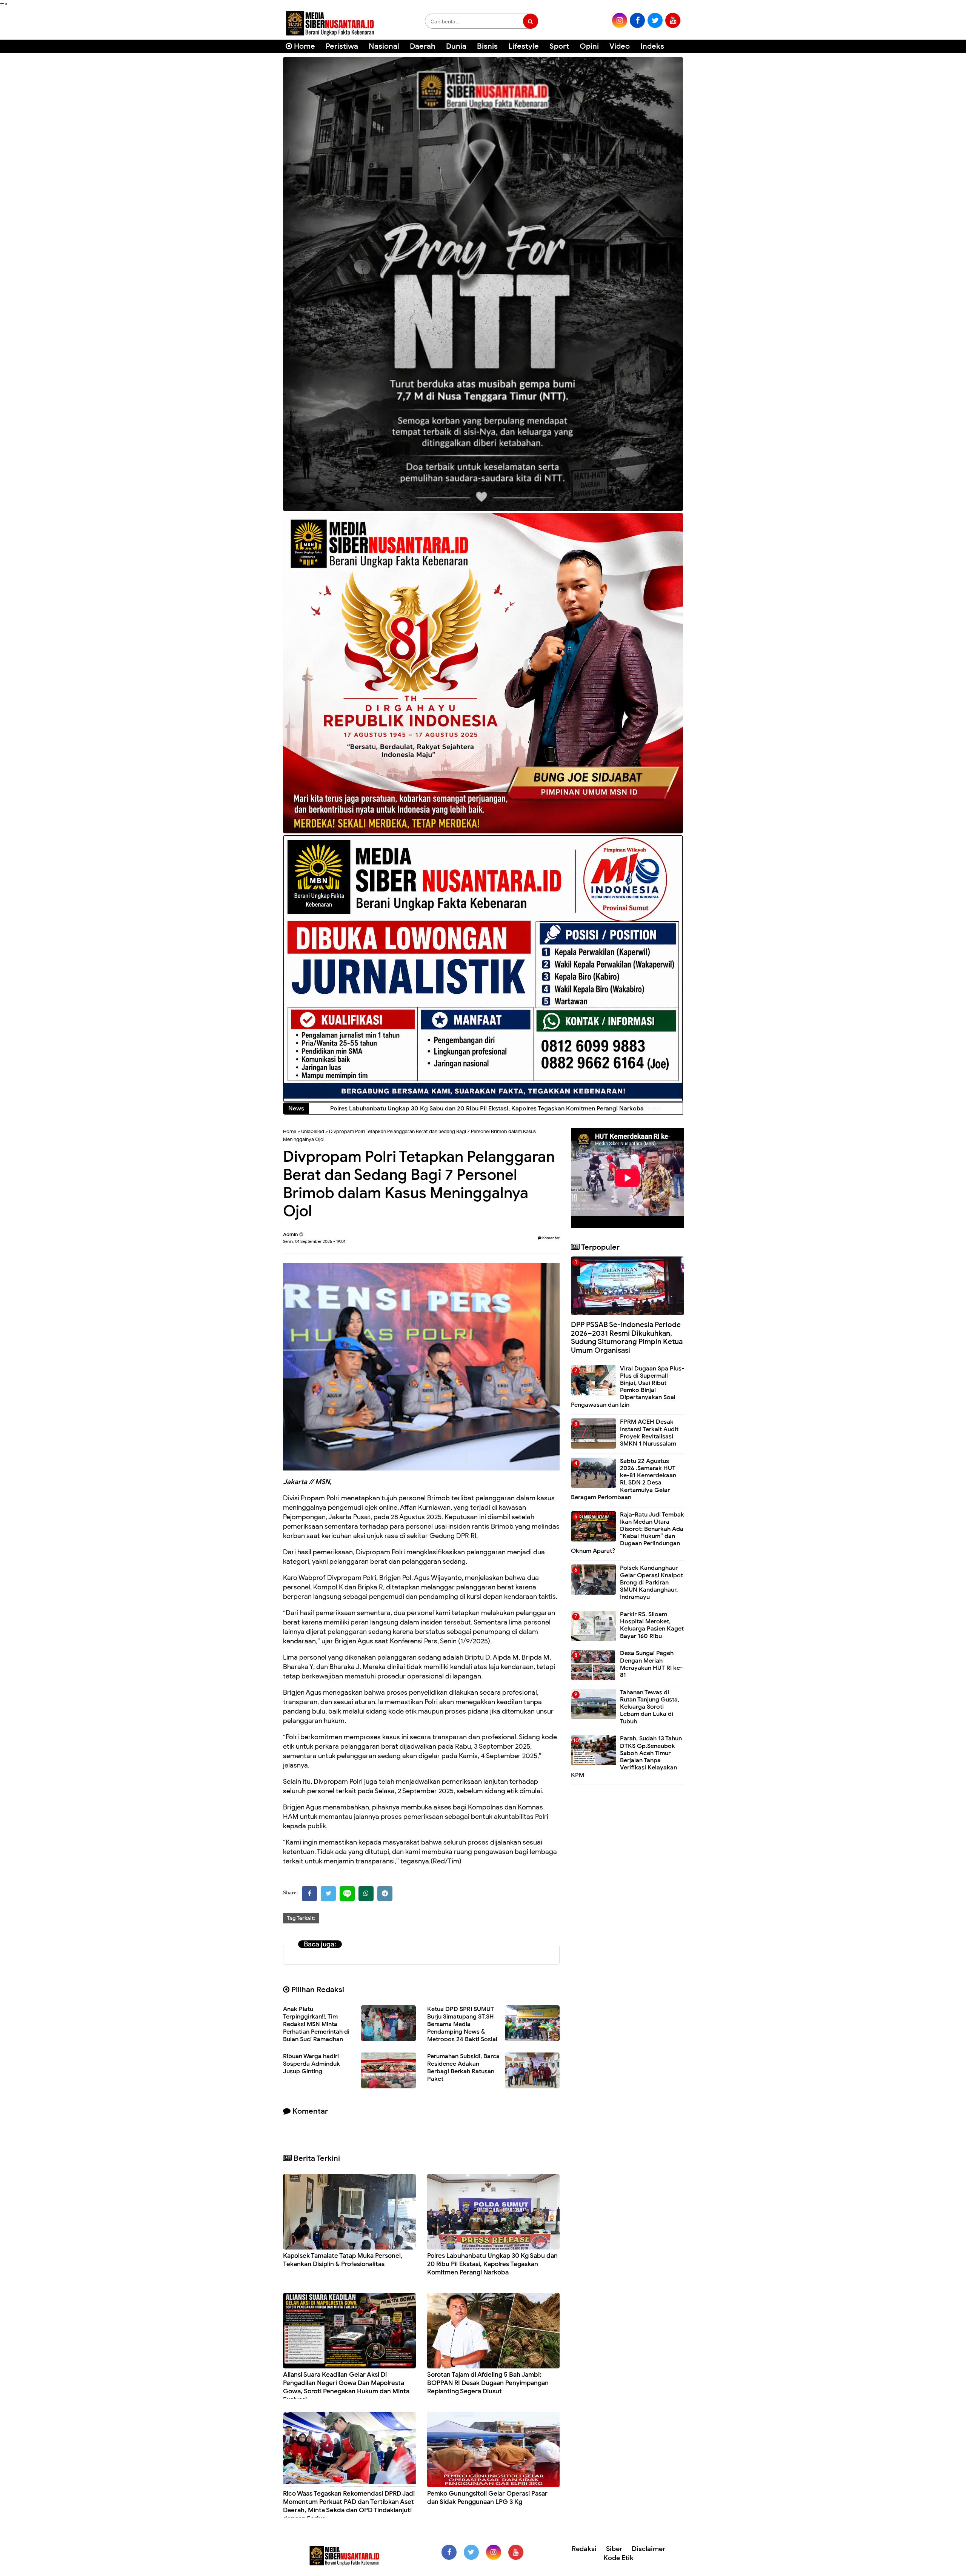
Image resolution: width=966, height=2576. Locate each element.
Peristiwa (342, 46)
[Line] (347, 1894)
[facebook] (637, 20)
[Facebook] (309, 1894)
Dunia (456, 46)
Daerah (423, 46)
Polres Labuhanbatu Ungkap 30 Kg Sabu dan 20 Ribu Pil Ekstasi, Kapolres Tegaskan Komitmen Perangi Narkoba (492, 2264)
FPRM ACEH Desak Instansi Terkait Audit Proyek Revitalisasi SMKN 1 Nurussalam (649, 1433)
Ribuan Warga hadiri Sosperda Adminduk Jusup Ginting (311, 2064)
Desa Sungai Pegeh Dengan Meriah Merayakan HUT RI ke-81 (651, 1664)
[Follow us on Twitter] (471, 2552)
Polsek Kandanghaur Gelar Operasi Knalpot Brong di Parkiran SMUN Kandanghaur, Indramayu (651, 1582)
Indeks (652, 46)
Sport (559, 46)
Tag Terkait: (301, 1918)
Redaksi (584, 2549)
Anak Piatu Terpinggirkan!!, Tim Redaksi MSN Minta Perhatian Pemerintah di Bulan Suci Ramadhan (316, 2024)
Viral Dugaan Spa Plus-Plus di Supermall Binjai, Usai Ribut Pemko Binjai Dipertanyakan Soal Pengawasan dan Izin (628, 1387)
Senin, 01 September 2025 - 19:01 (314, 1241)
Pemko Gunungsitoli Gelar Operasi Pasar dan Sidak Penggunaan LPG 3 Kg (487, 2498)
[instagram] (620, 20)
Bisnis (487, 46)
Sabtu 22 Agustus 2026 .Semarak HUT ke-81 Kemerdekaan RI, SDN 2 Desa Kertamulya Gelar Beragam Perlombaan (624, 1479)
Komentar (551, 1238)
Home (304, 46)
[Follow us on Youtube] (516, 2552)
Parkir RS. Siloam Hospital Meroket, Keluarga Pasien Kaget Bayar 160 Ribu (652, 1625)
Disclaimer (648, 2549)
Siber (614, 2549)
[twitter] (655, 20)
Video (620, 46)
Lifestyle (524, 46)
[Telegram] (385, 1894)
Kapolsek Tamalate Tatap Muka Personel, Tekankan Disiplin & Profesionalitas (343, 2260)
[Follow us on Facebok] (449, 2552)
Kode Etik (618, 2558)
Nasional (384, 46)
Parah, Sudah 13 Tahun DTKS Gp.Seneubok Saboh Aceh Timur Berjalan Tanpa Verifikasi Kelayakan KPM (626, 1757)
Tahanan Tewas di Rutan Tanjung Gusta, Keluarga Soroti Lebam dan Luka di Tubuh (650, 1707)
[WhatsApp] (366, 1894)
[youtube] (673, 20)
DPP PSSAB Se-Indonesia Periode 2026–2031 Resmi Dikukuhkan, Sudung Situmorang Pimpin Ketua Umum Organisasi (627, 1337)
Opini (589, 46)
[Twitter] (328, 1894)
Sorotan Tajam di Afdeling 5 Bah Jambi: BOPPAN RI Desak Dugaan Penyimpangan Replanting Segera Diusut (488, 2383)
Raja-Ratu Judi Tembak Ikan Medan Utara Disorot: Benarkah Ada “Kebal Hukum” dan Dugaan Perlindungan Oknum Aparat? (628, 1533)
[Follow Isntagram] (494, 2552)
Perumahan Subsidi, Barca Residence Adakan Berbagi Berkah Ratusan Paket (463, 2068)
